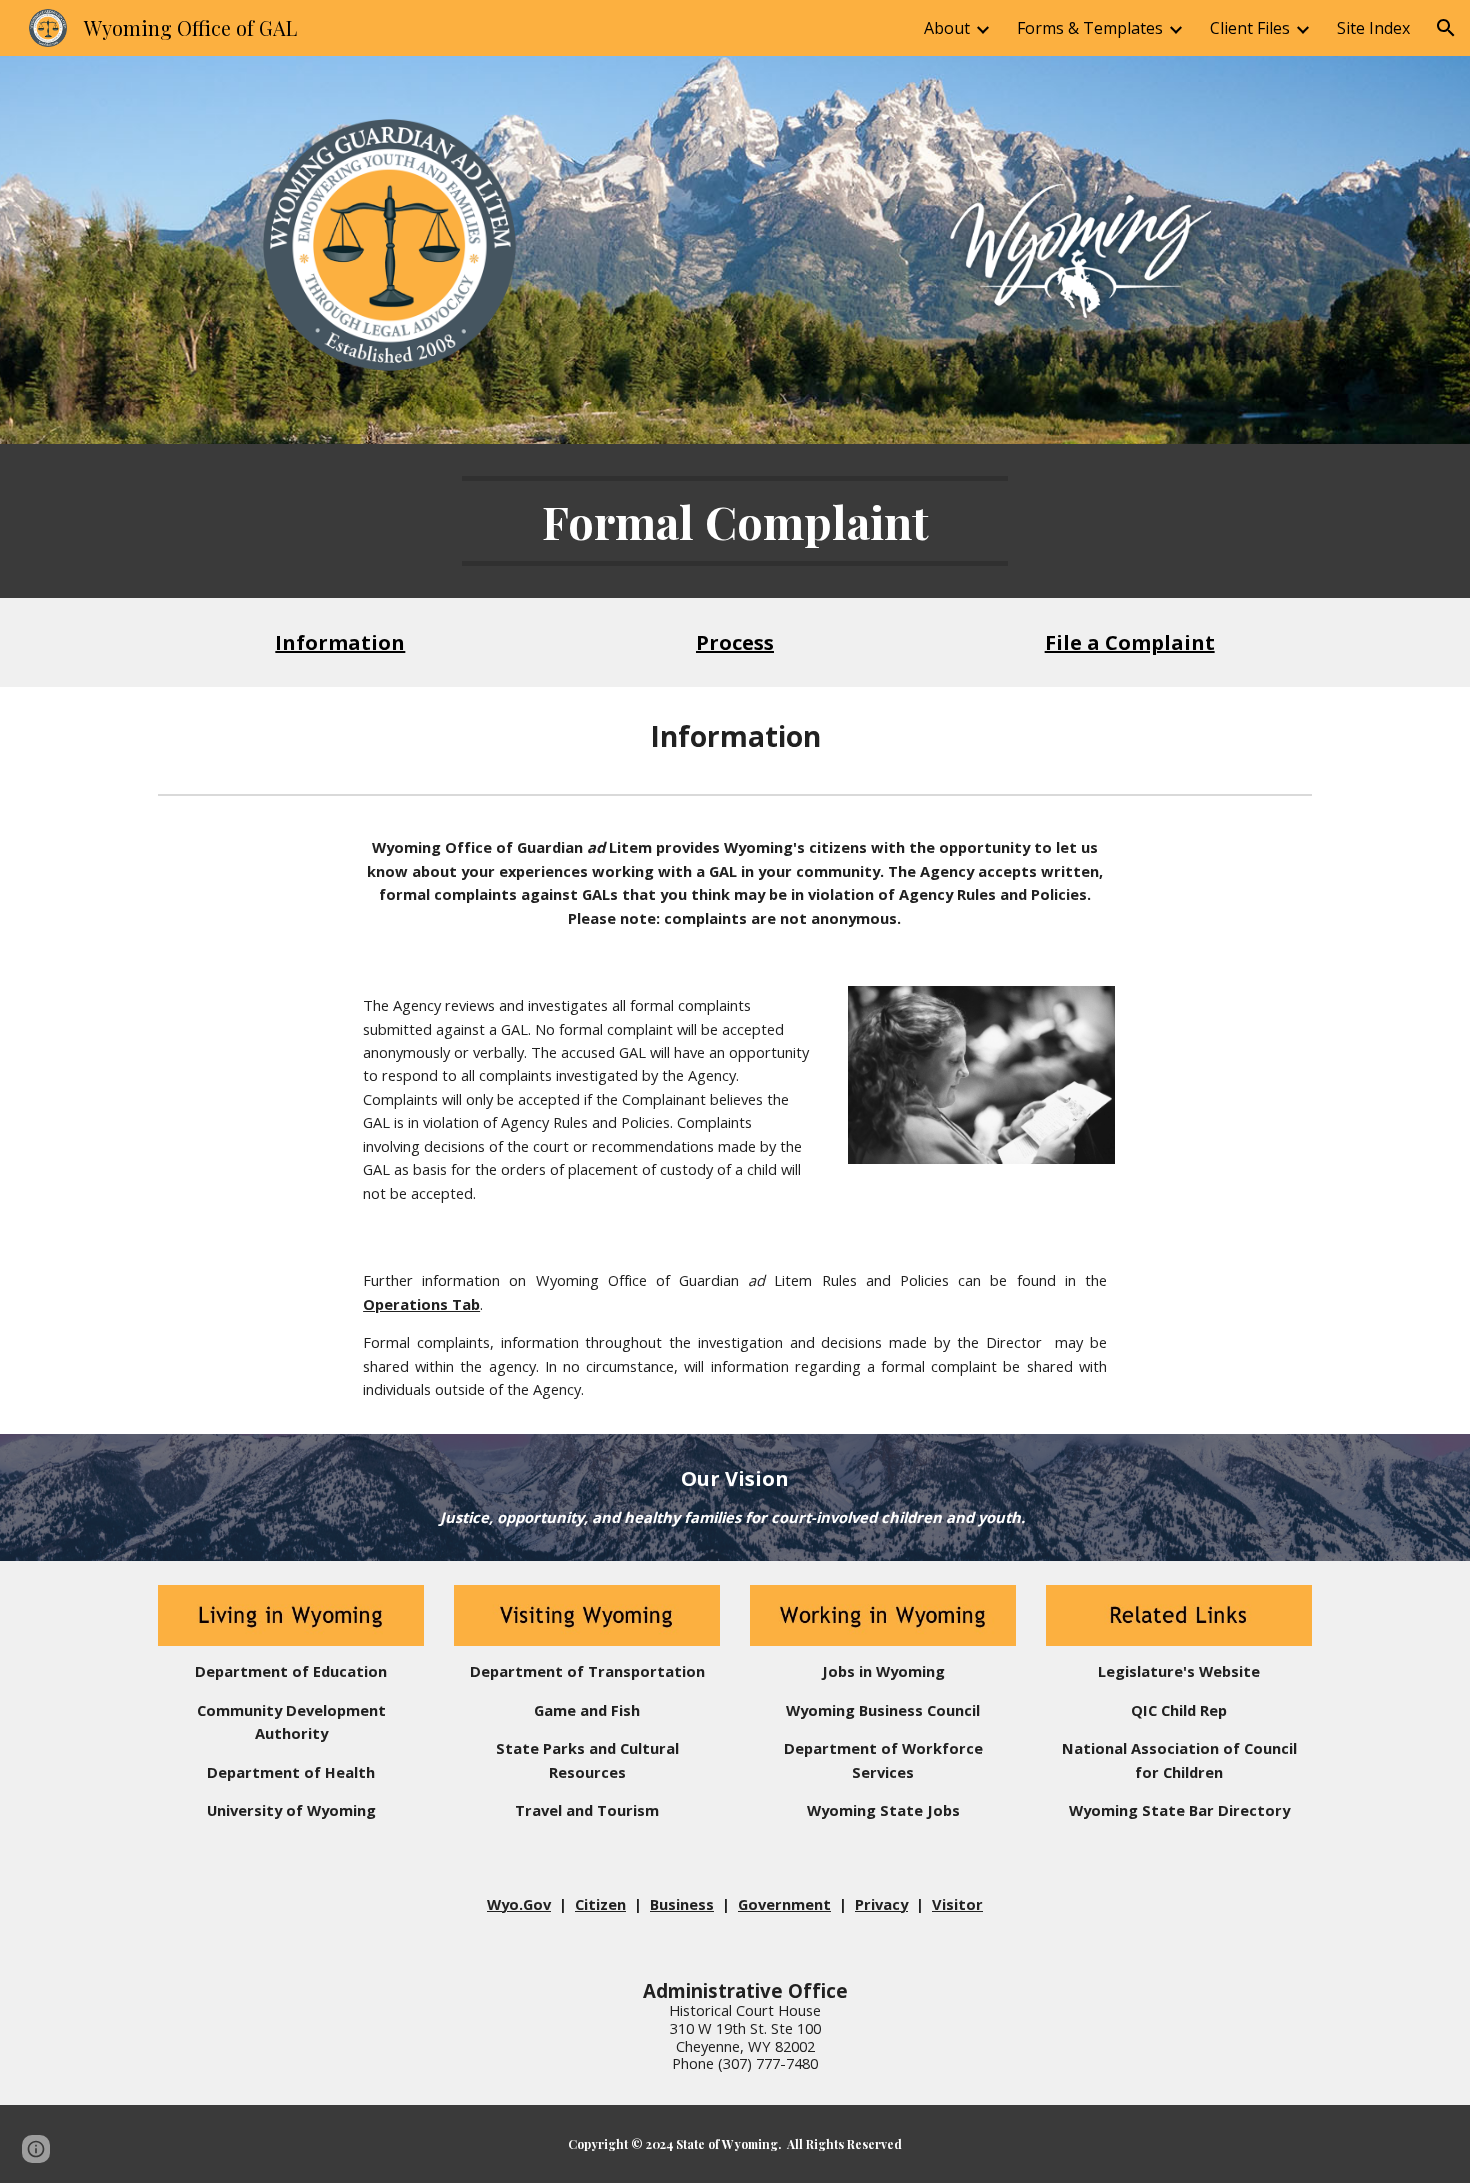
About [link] (947, 28)
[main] (735, 521)
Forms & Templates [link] (1090, 28)
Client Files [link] (1250, 28)
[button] (1446, 28)
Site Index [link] (1373, 28)
